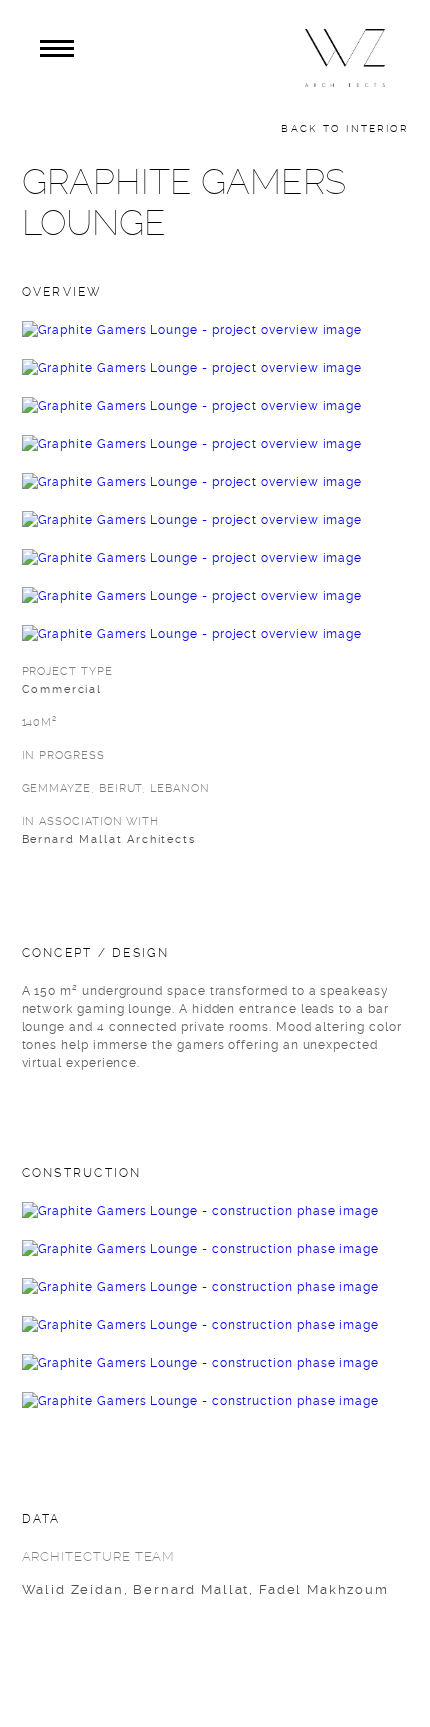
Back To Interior (344, 128)
